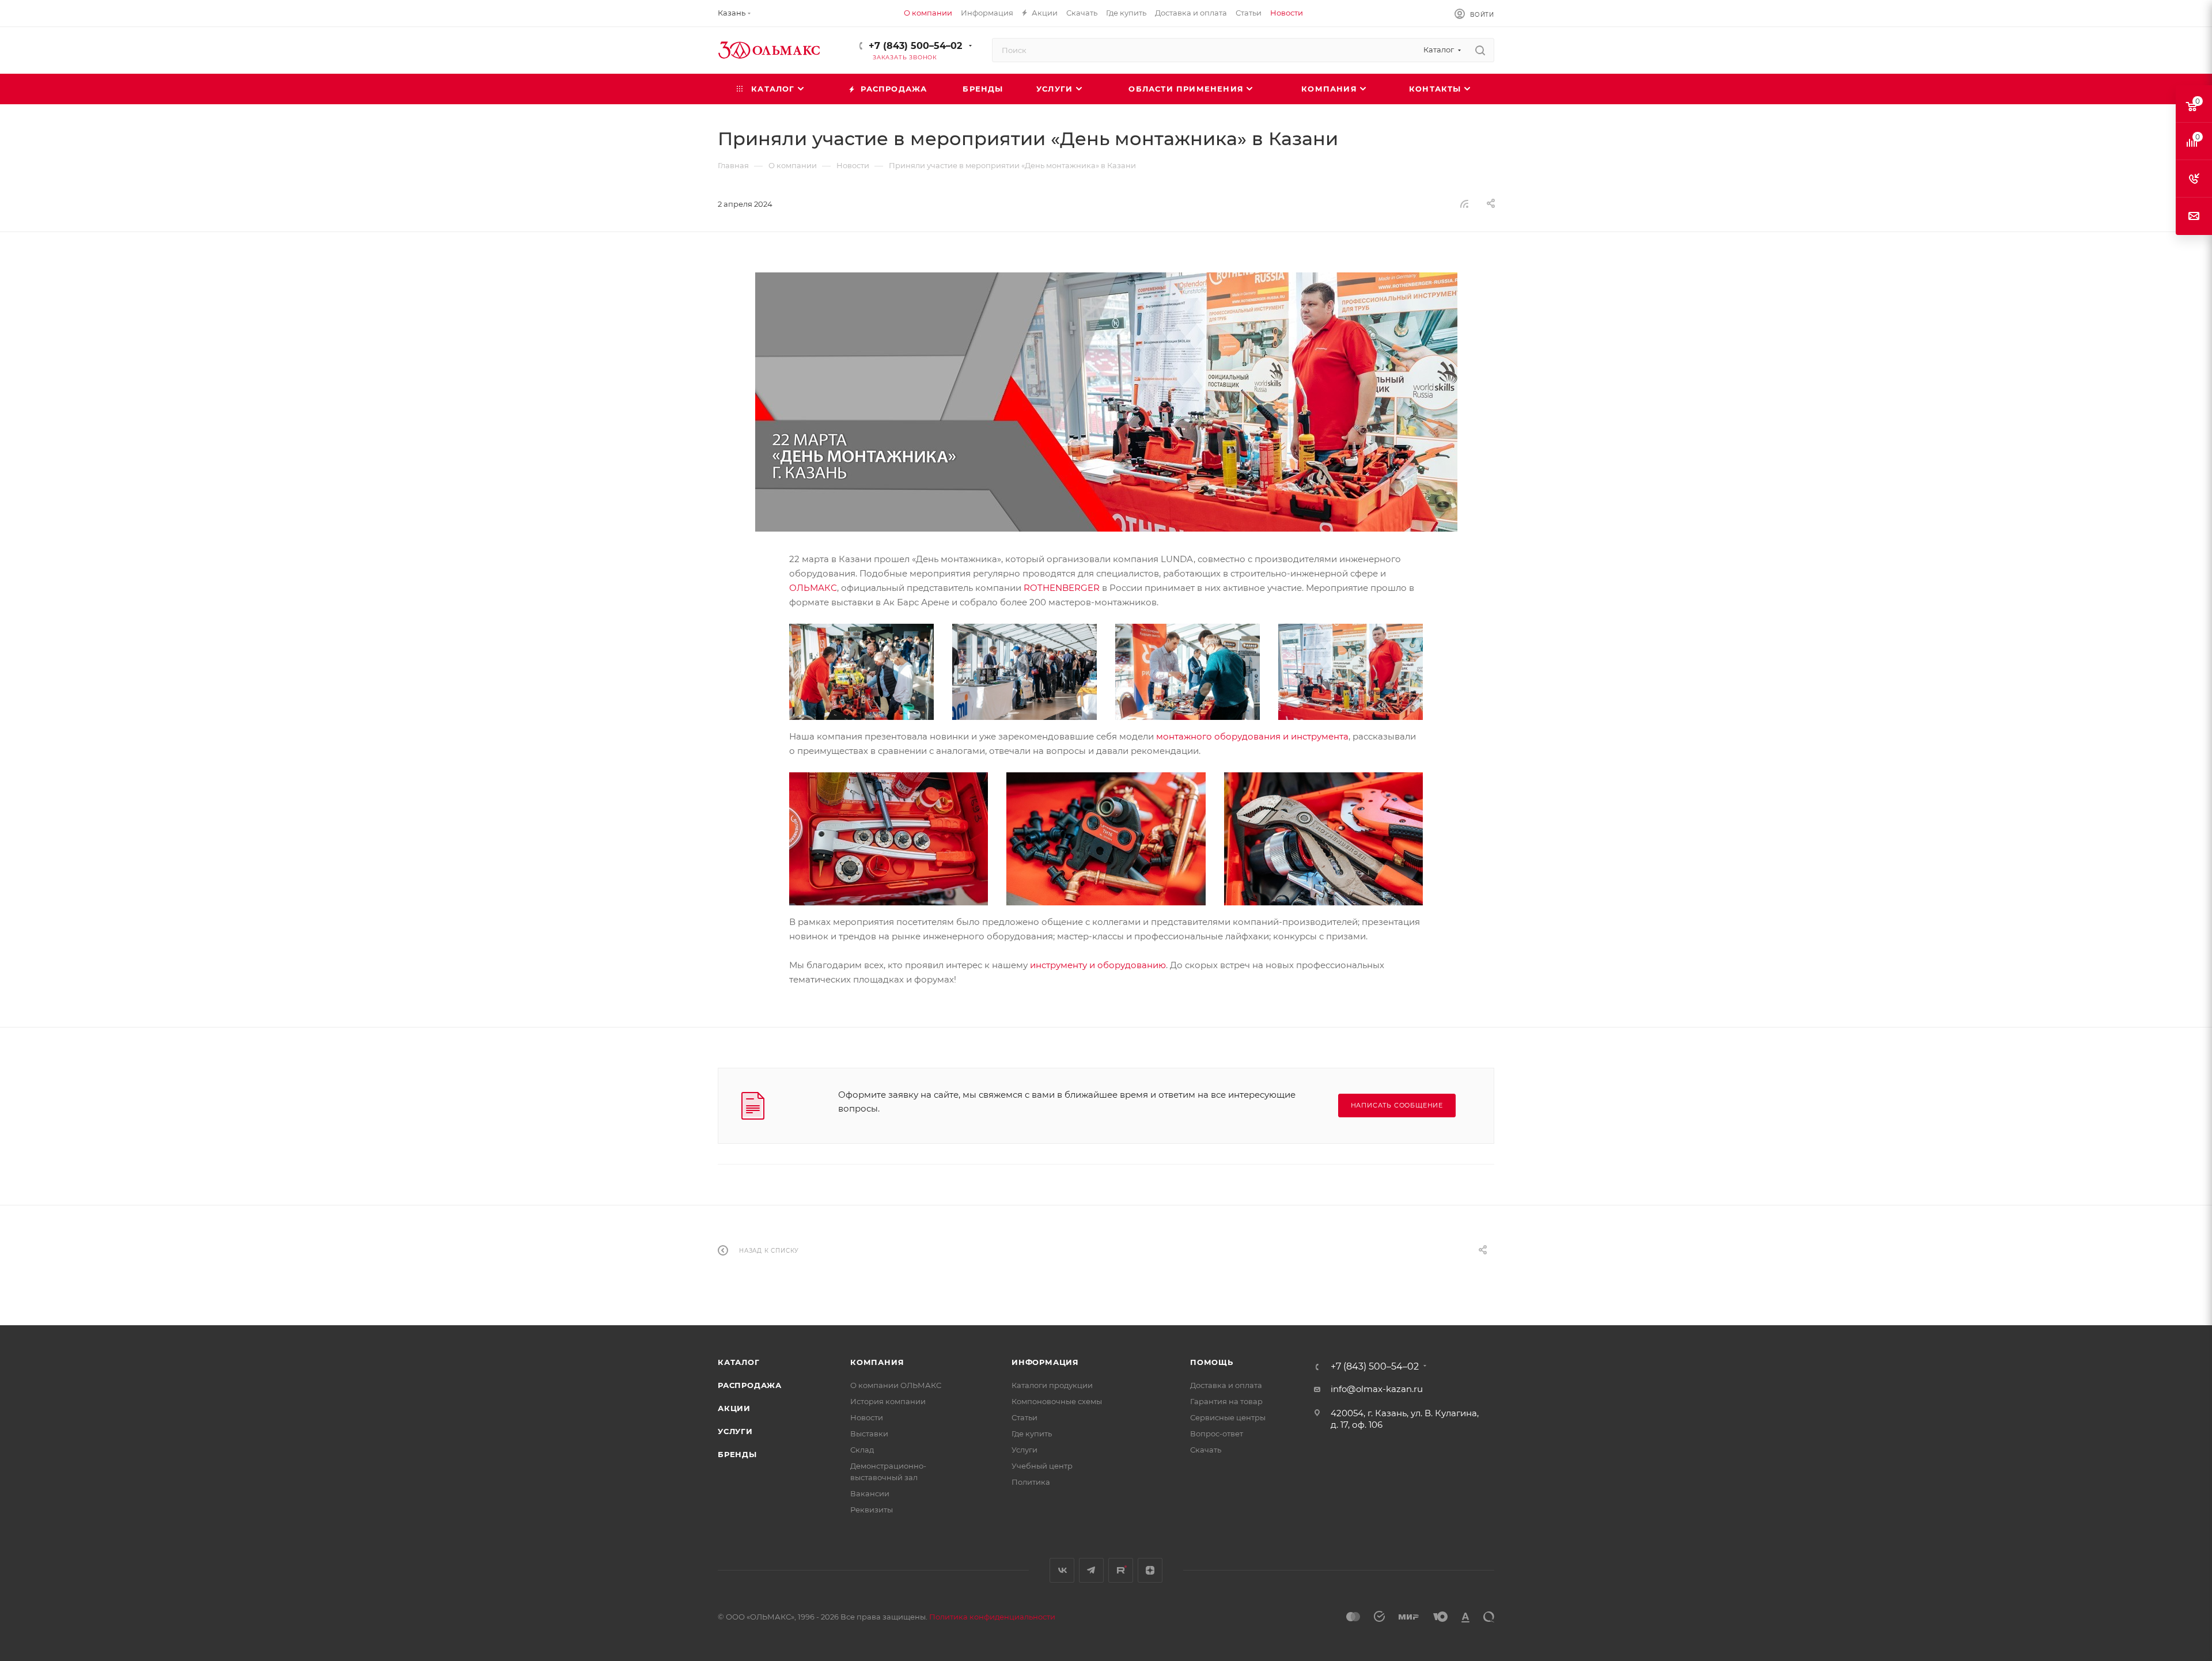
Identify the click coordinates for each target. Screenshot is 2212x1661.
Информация (1045, 1362)
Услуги (735, 1431)
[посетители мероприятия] (1024, 671)
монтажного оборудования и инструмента (1252, 736)
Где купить (1032, 1434)
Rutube (1121, 1570)
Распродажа (750, 1385)
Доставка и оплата (1226, 1385)
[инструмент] (861, 671)
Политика (1031, 1482)
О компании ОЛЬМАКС (896, 1385)
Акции (734, 1408)
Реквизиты (872, 1510)
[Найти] (1480, 50)
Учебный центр (1042, 1466)
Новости (867, 1417)
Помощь (1212, 1362)
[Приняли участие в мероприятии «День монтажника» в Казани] (1106, 402)
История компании (888, 1401)
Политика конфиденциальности (992, 1617)
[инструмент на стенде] (1351, 671)
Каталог (739, 1362)
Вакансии (870, 1493)
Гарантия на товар (1226, 1401)
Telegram (1091, 1570)
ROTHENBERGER (1062, 588)
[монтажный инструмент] (1323, 838)
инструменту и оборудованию (1098, 965)
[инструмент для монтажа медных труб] (1106, 838)
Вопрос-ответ (1217, 1434)
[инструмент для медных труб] (889, 838)
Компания (877, 1362)
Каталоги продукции (1052, 1385)
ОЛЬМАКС (813, 588)
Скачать (1206, 1450)
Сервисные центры (1228, 1417)
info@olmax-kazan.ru (1377, 1389)
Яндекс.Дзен (1150, 1570)
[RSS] (1464, 204)
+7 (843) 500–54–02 (915, 46)
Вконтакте (1062, 1570)
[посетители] (1188, 671)
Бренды (737, 1454)
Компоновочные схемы (1057, 1401)
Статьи (1024, 1417)
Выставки (869, 1434)
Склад (862, 1450)
